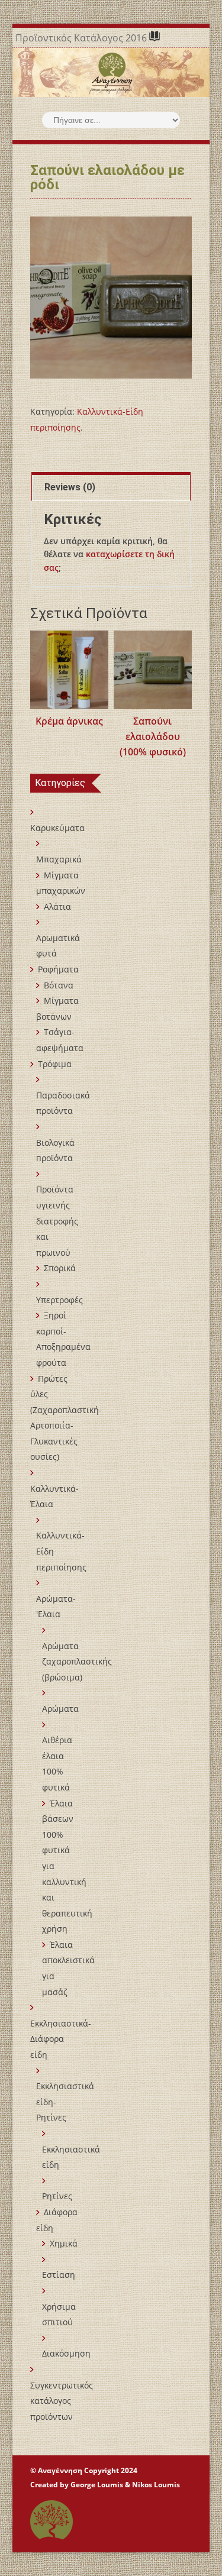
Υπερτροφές (59, 1300)
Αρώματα (60, 1709)
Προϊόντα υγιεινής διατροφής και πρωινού (57, 1221)
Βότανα (59, 985)
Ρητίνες (57, 2196)
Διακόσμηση (66, 2353)
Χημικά (64, 2243)
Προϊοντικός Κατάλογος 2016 (82, 38)
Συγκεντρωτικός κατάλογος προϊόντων (62, 2401)
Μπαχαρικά (59, 859)
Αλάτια (57, 906)
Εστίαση (59, 2275)
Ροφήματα (58, 969)
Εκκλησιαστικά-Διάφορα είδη (61, 2039)
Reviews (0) (70, 487)
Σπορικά (60, 1268)
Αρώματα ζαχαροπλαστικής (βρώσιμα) (77, 1662)
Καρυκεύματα (57, 828)
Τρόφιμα (55, 1064)
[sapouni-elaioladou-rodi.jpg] (111, 298)
